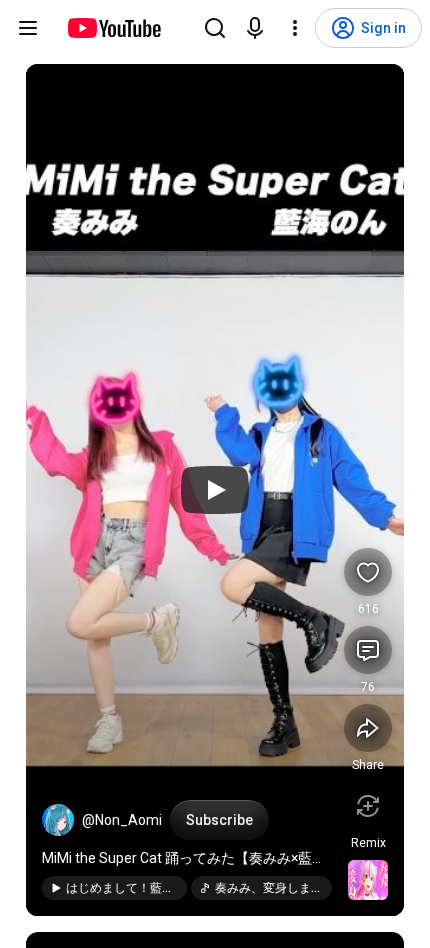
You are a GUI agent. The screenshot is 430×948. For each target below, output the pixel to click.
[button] (58, 820)
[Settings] (295, 28)
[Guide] (28, 28)
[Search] (215, 28)
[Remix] (368, 806)
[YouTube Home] (113, 28)
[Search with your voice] (255, 28)
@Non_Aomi (122, 820)
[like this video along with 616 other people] (368, 572)
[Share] (368, 728)
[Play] (215, 490)
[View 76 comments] (368, 650)
